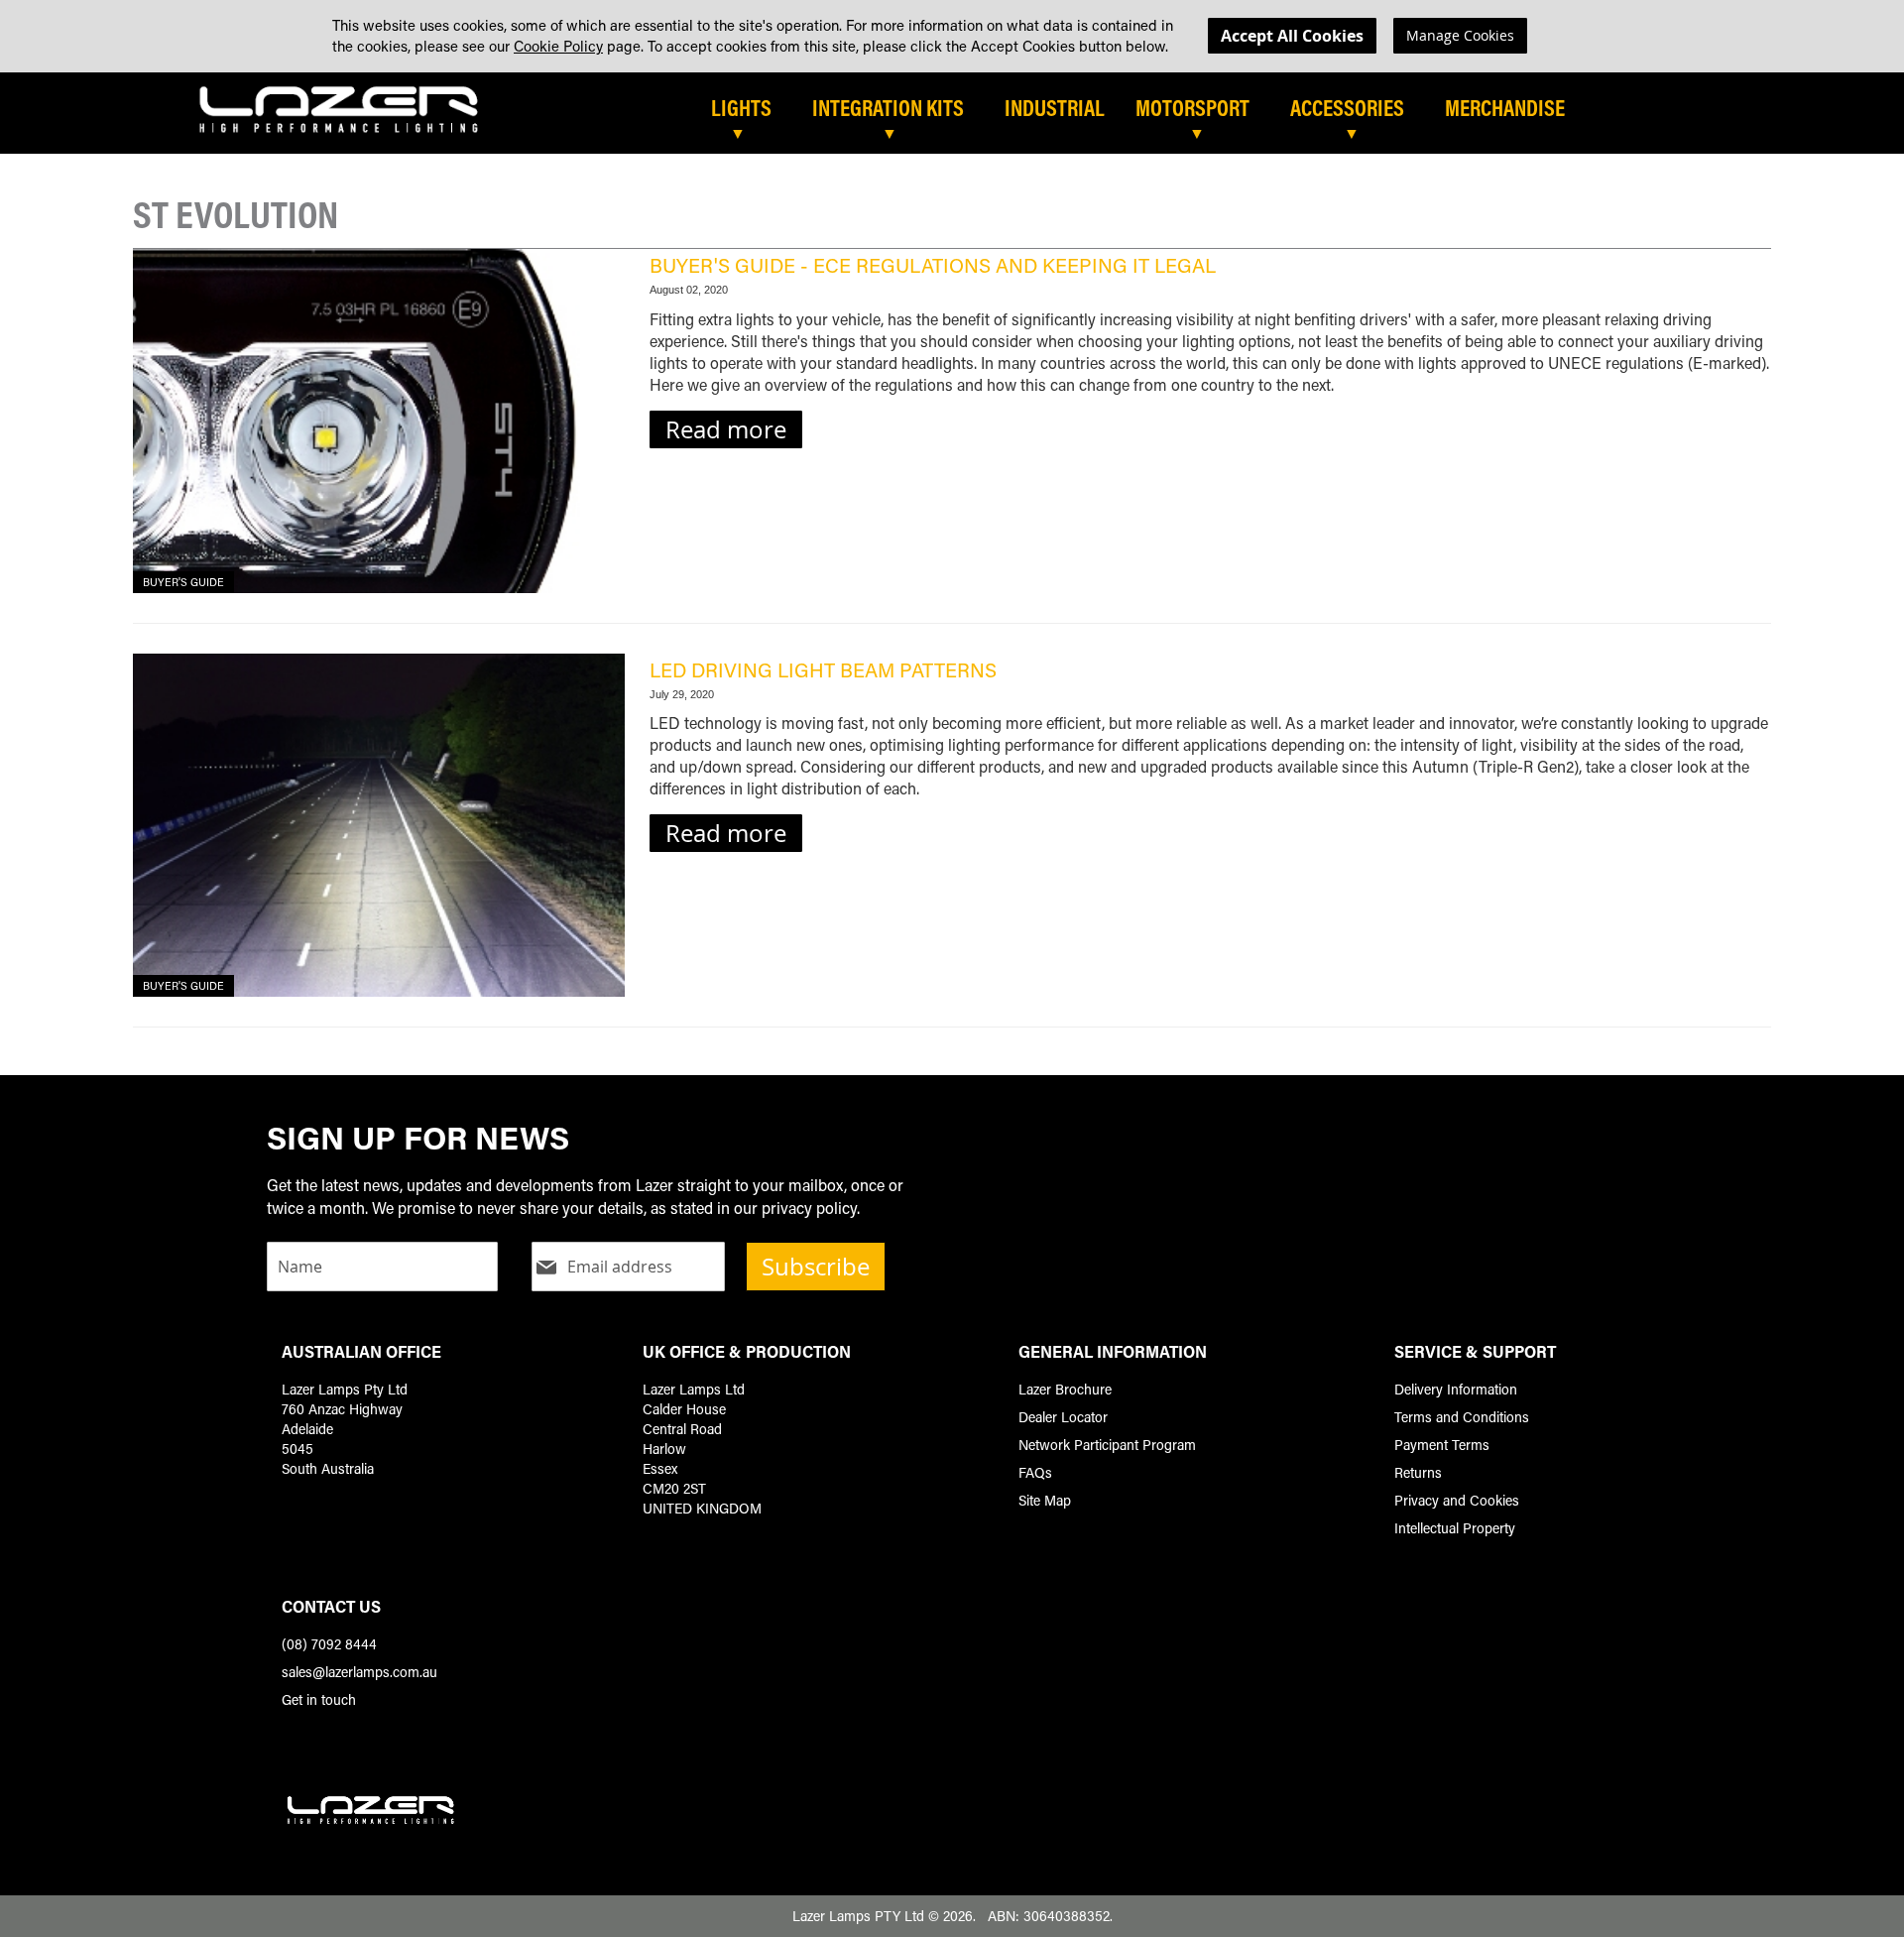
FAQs (1035, 1472)
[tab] (1028, 116)
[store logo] (339, 109)
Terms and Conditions (1462, 1417)
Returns (1418, 1472)
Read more (726, 429)
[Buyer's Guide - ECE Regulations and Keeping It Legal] (378, 421)
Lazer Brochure (1065, 1389)
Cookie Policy (558, 46)
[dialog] (952, 36)
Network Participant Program (1107, 1445)
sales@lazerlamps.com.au (359, 1672)
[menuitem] (751, 109)
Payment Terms (1442, 1445)
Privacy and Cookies (1457, 1500)
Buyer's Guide (183, 582)
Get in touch (319, 1699)
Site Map (1045, 1500)
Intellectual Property (1455, 1528)
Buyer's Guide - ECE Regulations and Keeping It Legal (933, 265)
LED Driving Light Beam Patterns (823, 669)
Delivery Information (1456, 1389)
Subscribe (816, 1267)
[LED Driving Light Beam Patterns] (378, 826)
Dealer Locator (1063, 1417)
